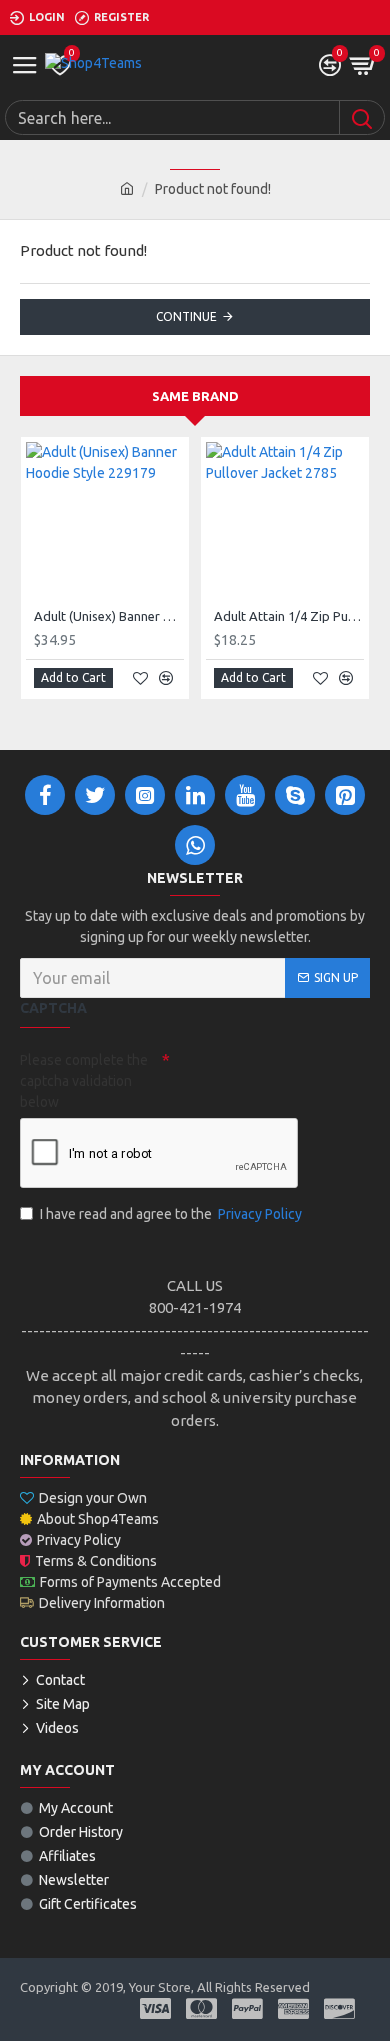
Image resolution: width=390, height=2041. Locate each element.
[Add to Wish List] (140, 678)
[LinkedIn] (195, 795)
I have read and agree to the (171, 1214)
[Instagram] (145, 795)
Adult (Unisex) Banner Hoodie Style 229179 (109, 616)
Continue (186, 316)
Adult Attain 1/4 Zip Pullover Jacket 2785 (289, 616)
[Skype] (295, 795)
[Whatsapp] (195, 845)
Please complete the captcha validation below (84, 1081)
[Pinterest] (345, 795)
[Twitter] (95, 795)
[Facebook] (45, 795)
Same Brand (195, 396)
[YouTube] (245, 795)
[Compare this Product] (166, 678)
